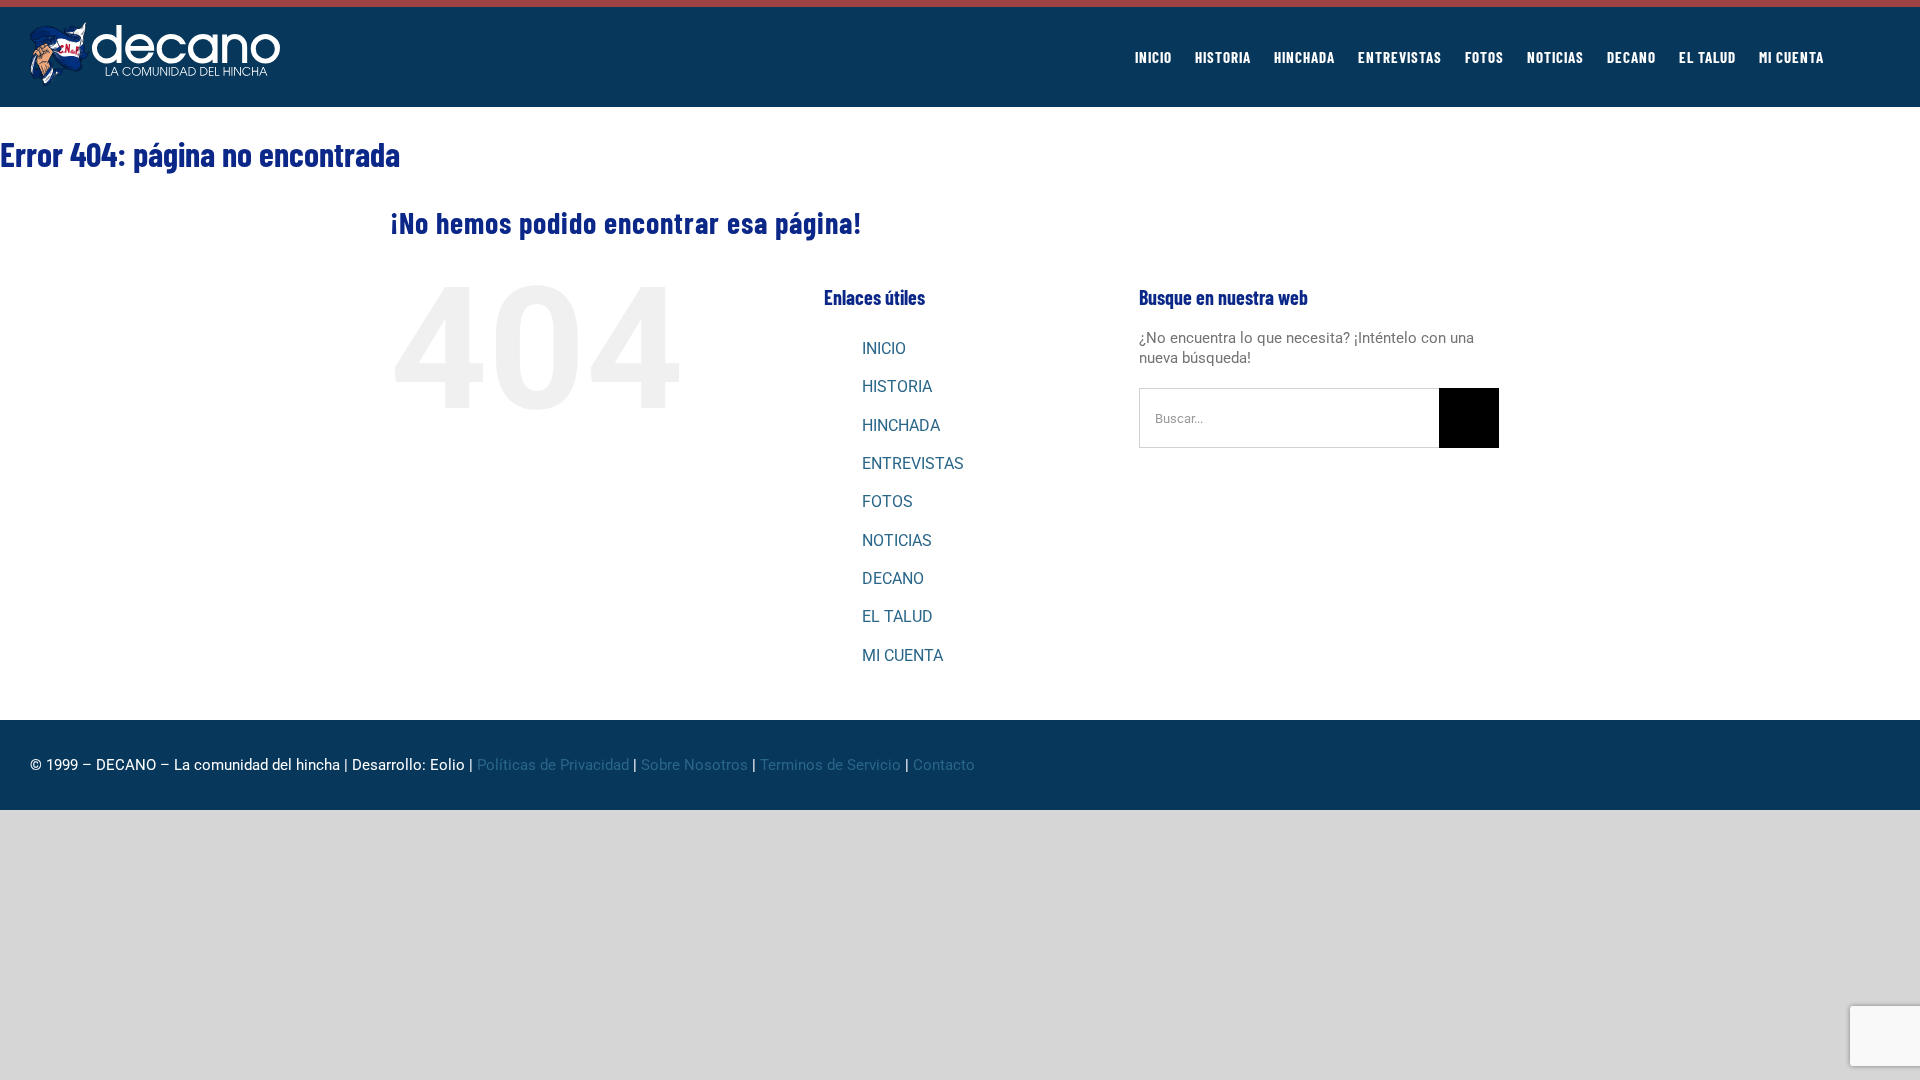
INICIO (884, 348)
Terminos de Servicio (830, 765)
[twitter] (1756, 765)
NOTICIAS (897, 540)
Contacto (946, 765)
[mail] (1884, 765)
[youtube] (1852, 765)
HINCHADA (901, 425)
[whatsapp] (1788, 765)
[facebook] (1724, 765)
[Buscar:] (1289, 417)
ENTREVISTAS (913, 463)
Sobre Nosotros (694, 765)
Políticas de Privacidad (553, 765)
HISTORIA (897, 386)
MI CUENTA (902, 655)
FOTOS (887, 501)
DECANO (893, 578)
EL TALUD (897, 616)
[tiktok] (1820, 765)
